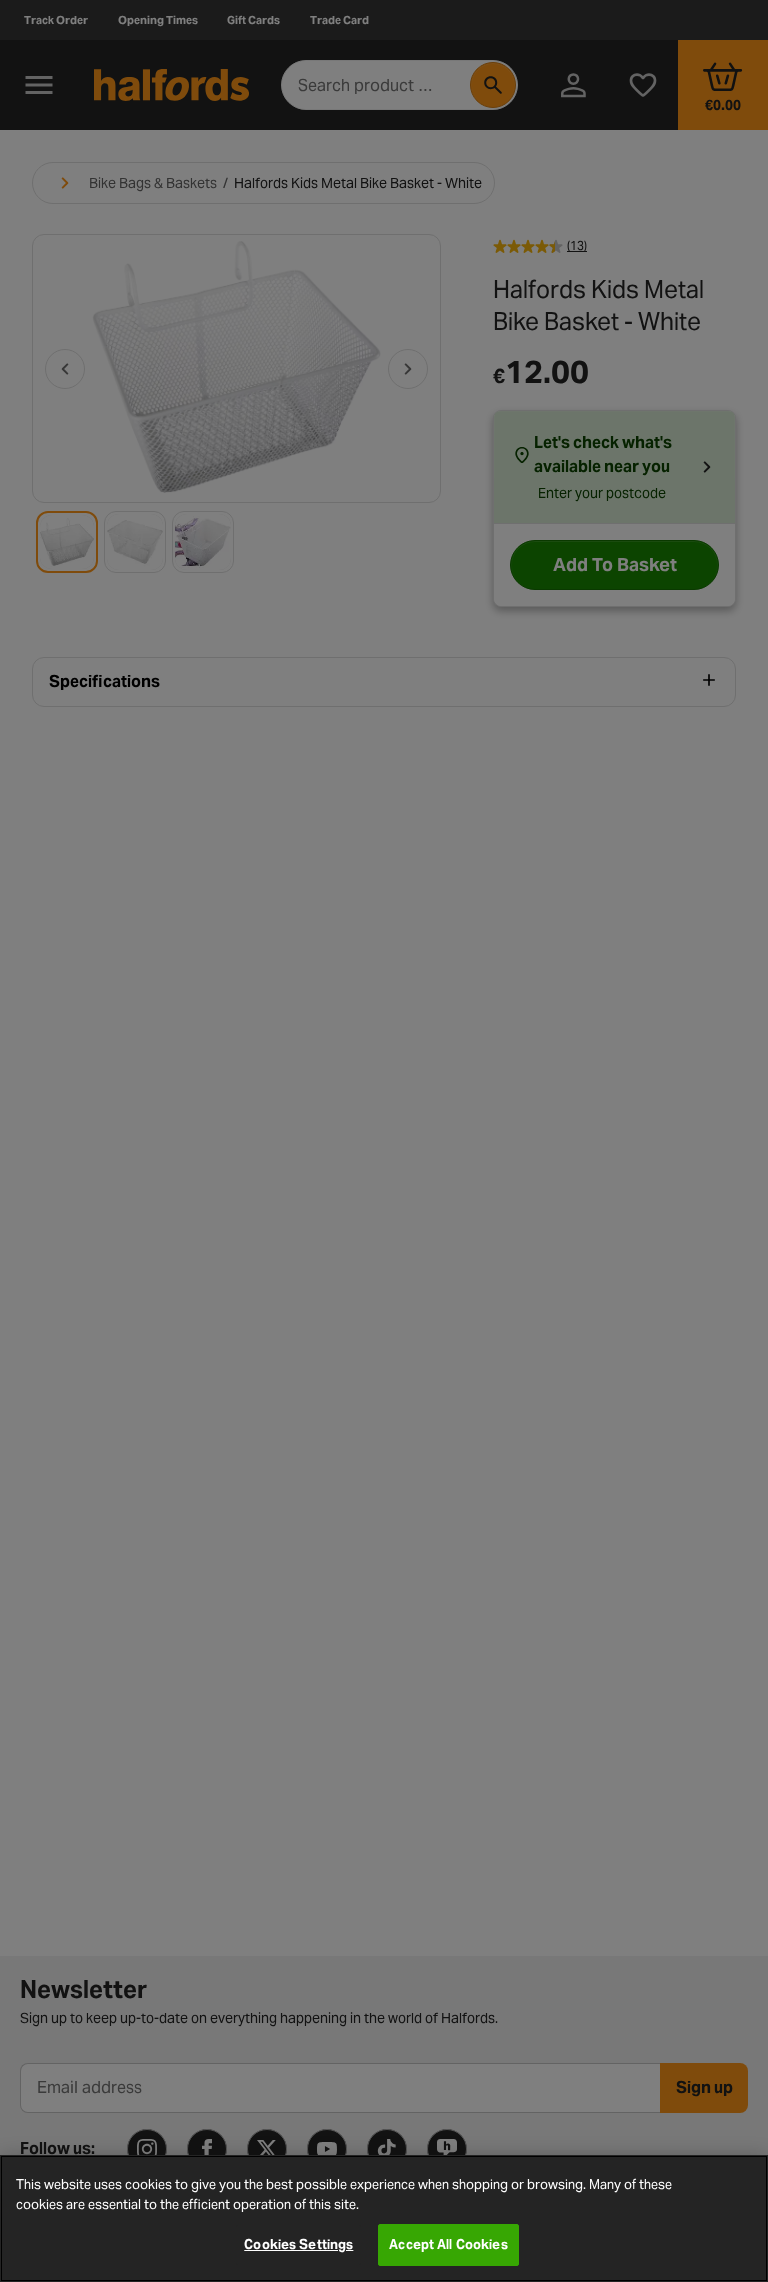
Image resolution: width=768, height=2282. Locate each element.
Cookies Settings (298, 2244)
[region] (384, 2218)
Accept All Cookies (448, 2244)
